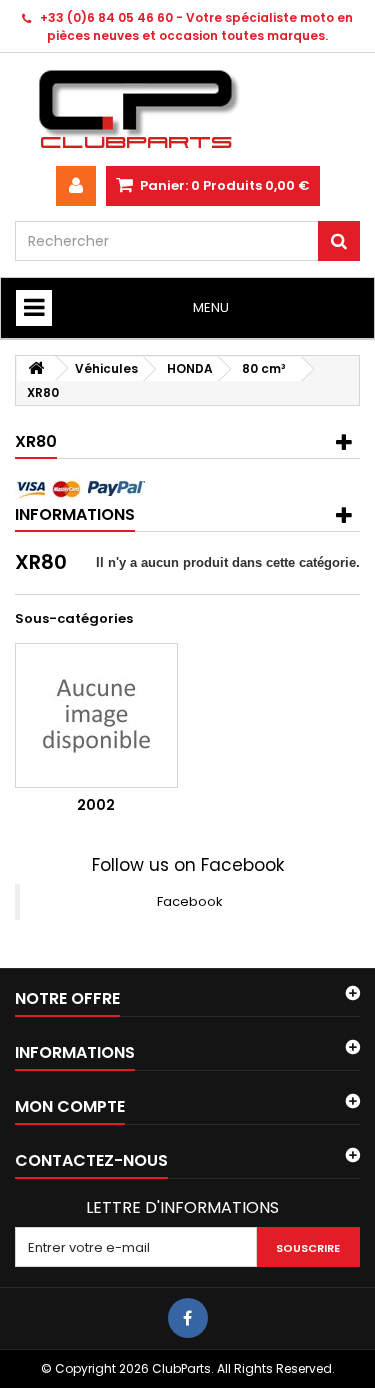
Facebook (190, 901)
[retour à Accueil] (36, 368)
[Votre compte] (76, 186)
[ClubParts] (187, 109)
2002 (96, 805)
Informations (75, 514)
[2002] (96, 715)
